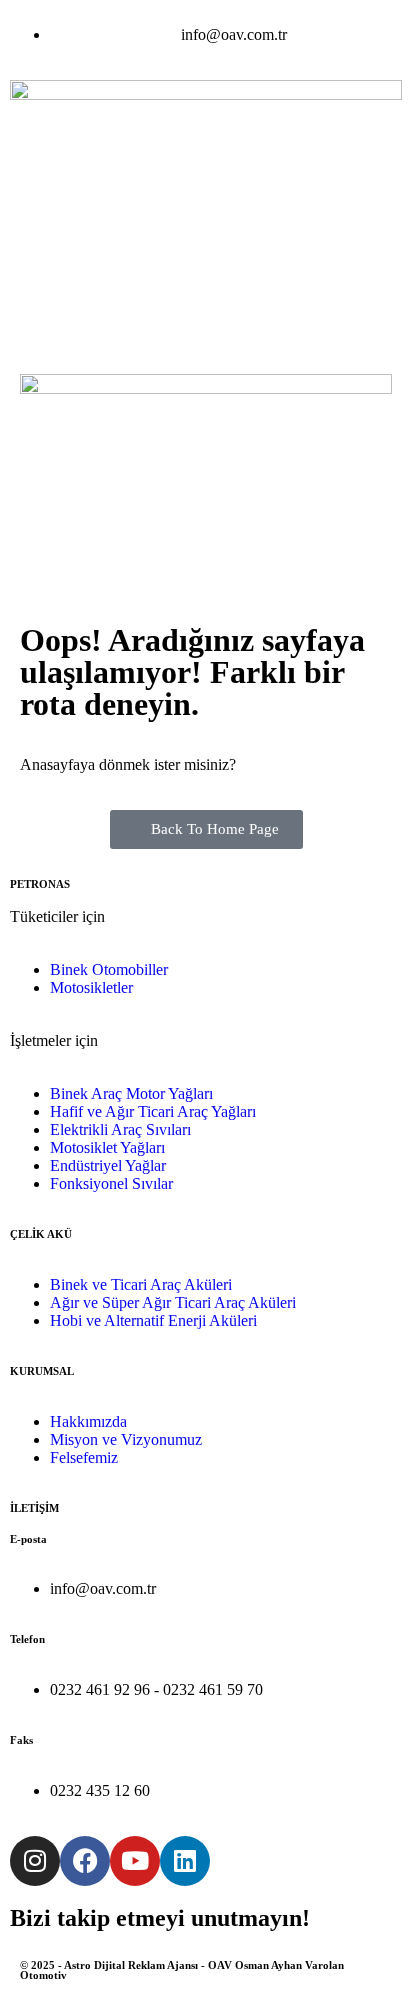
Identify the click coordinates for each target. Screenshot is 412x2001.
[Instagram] (35, 1861)
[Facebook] (85, 1861)
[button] (206, 325)
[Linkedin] (185, 1861)
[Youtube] (135, 1861)
